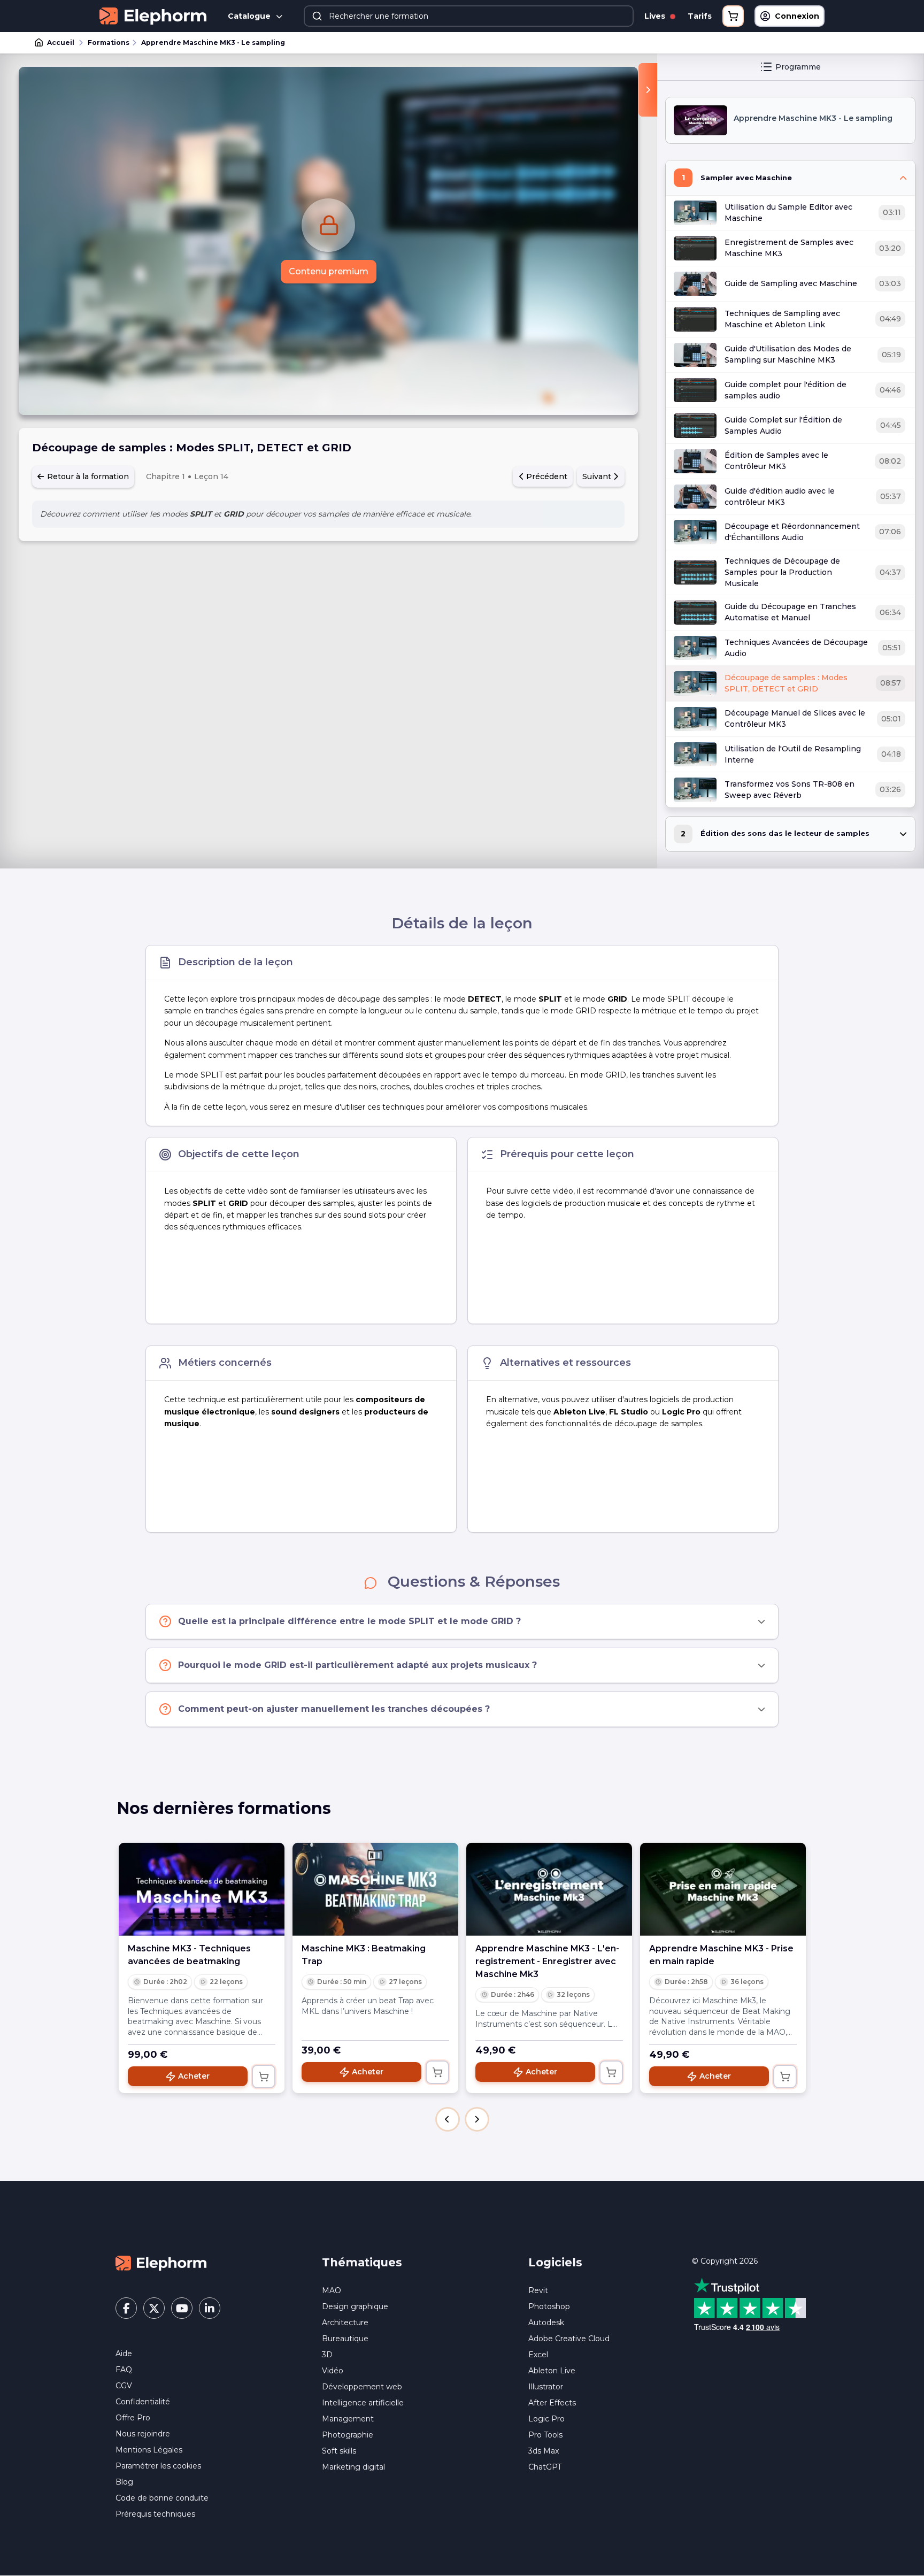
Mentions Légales (149, 2450)
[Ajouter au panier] (264, 2077)
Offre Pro (133, 2418)
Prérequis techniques (155, 2514)
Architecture (345, 2323)
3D (327, 2355)
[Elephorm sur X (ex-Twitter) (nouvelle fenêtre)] (154, 2308)
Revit (538, 2290)
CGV (124, 2386)
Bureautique (345, 2339)
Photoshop (549, 2306)
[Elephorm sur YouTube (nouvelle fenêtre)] (182, 2308)
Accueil (61, 43)
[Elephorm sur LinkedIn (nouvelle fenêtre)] (210, 2308)
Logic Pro (546, 2419)
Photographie (348, 2435)
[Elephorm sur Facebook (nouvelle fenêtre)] (126, 2308)
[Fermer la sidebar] (648, 90)
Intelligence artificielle (363, 2403)
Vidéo (333, 2371)
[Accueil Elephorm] (161, 2262)
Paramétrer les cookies (158, 2466)
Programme (798, 67)
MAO (332, 2290)
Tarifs (700, 16)
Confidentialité (143, 2402)
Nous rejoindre (143, 2434)
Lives (656, 16)
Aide (124, 2354)
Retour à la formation (87, 476)
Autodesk (546, 2323)
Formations (109, 43)
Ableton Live (552, 2371)
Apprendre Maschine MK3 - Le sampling (213, 43)
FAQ (124, 2370)
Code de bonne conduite (162, 2498)
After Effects (552, 2403)
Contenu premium (329, 271)
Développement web (362, 2387)
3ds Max (544, 2451)
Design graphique (355, 2306)
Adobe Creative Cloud (569, 2339)
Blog (124, 2482)
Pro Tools (545, 2435)
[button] (448, 2119)
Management (348, 2419)
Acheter (194, 2076)
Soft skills (339, 2451)
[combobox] (469, 16)
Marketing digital (353, 2467)
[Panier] (733, 16)
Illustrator (546, 2387)
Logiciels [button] (555, 2262)
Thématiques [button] (362, 2262)
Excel (538, 2355)
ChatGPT (545, 2467)
